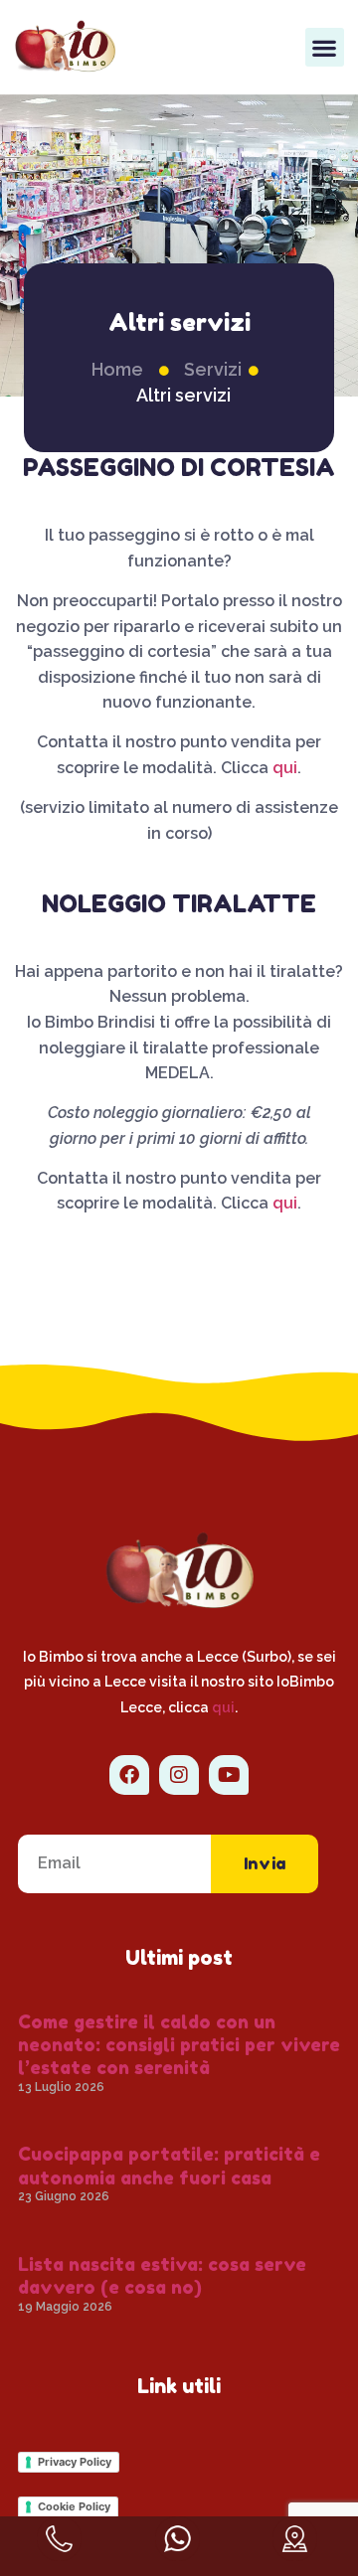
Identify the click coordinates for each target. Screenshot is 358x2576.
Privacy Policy (75, 2462)
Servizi (213, 369)
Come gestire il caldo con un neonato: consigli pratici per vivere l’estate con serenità (179, 2045)
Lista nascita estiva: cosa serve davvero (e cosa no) (162, 2275)
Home (117, 369)
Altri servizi (183, 395)
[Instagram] (179, 1775)
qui (285, 768)
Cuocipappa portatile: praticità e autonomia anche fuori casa (169, 2165)
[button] (325, 47)
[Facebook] (129, 1775)
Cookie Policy (74, 2506)
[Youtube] (229, 1775)
